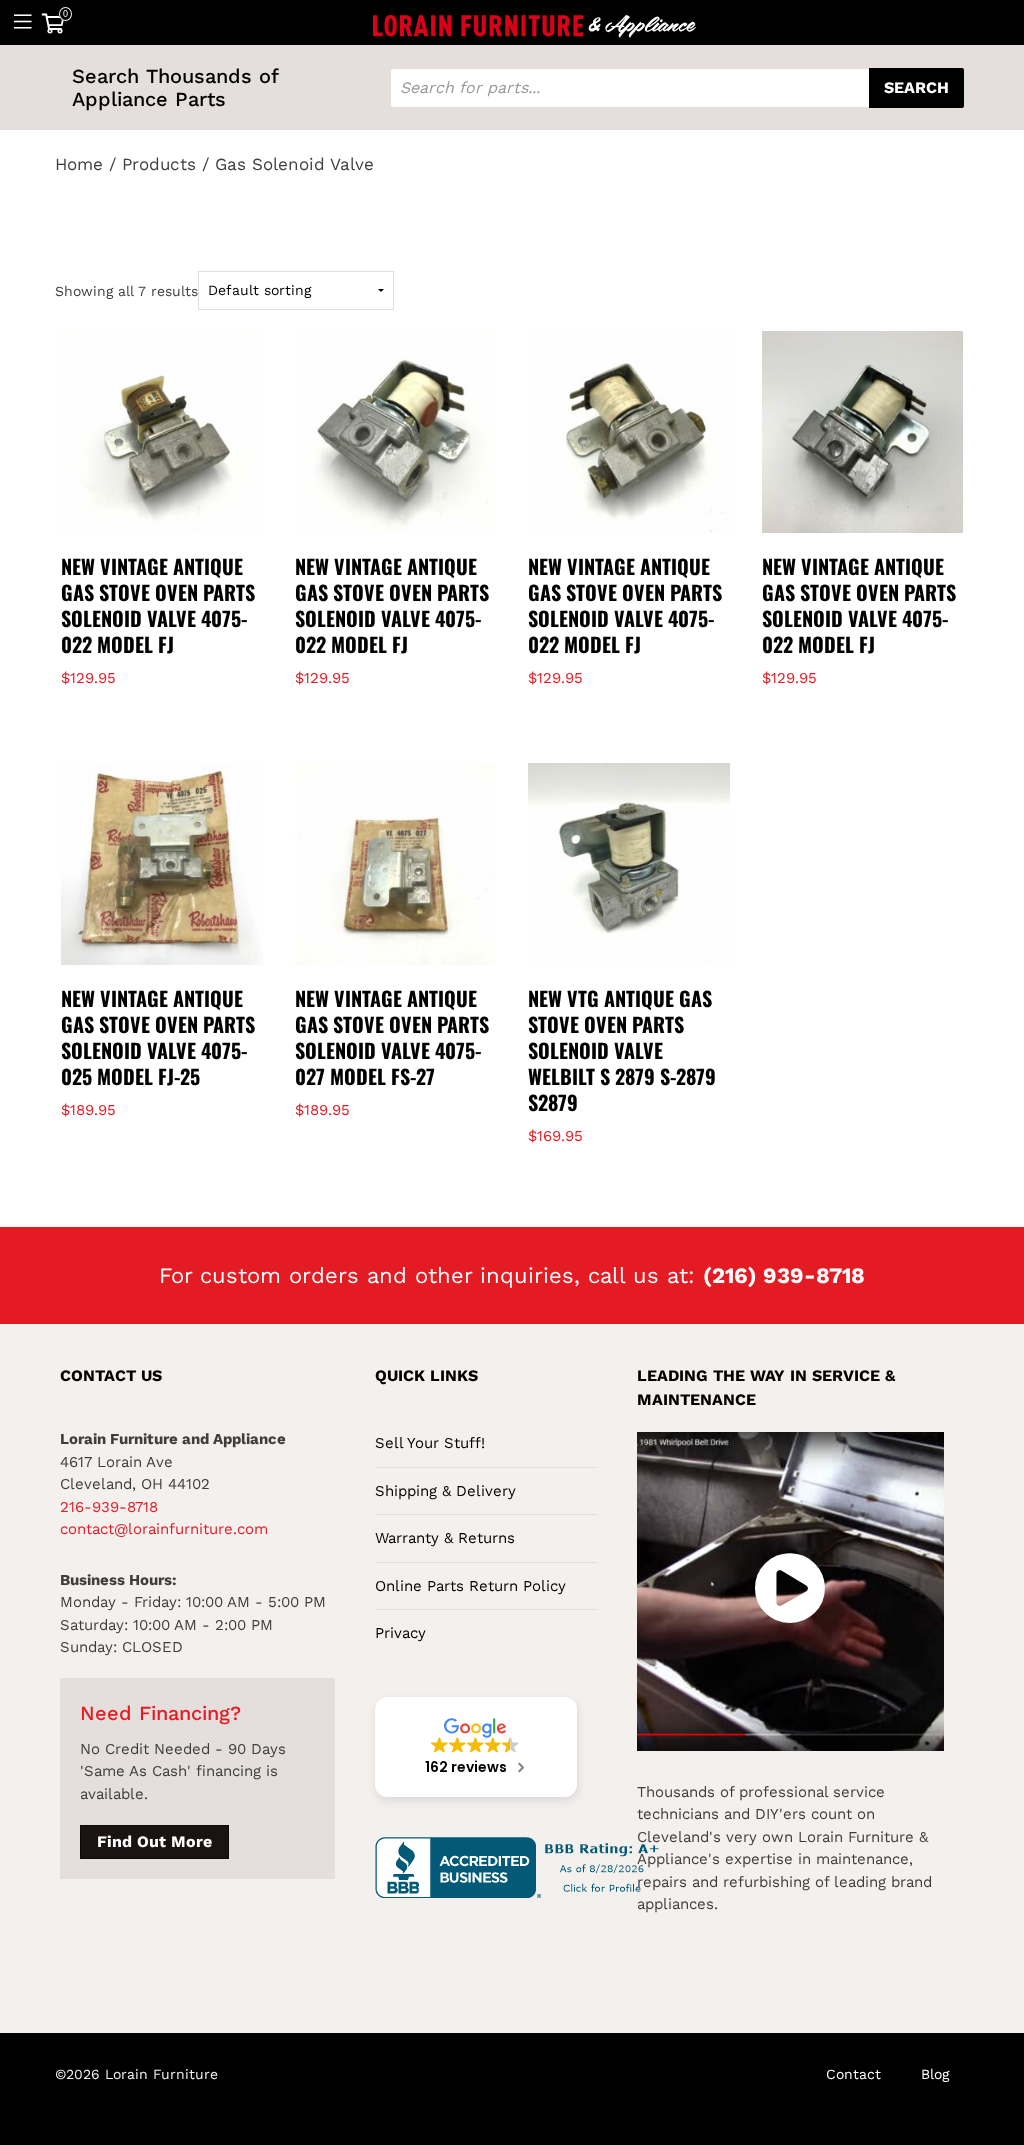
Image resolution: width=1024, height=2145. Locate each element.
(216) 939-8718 (784, 1275)
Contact (853, 2074)
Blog (935, 2074)
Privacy (400, 1633)
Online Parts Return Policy (470, 1586)
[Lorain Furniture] (535, 22)
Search (916, 87)
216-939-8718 (109, 1507)
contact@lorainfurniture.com (164, 1529)
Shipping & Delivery (445, 1491)
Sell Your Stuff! (430, 1443)
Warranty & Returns (445, 1538)
